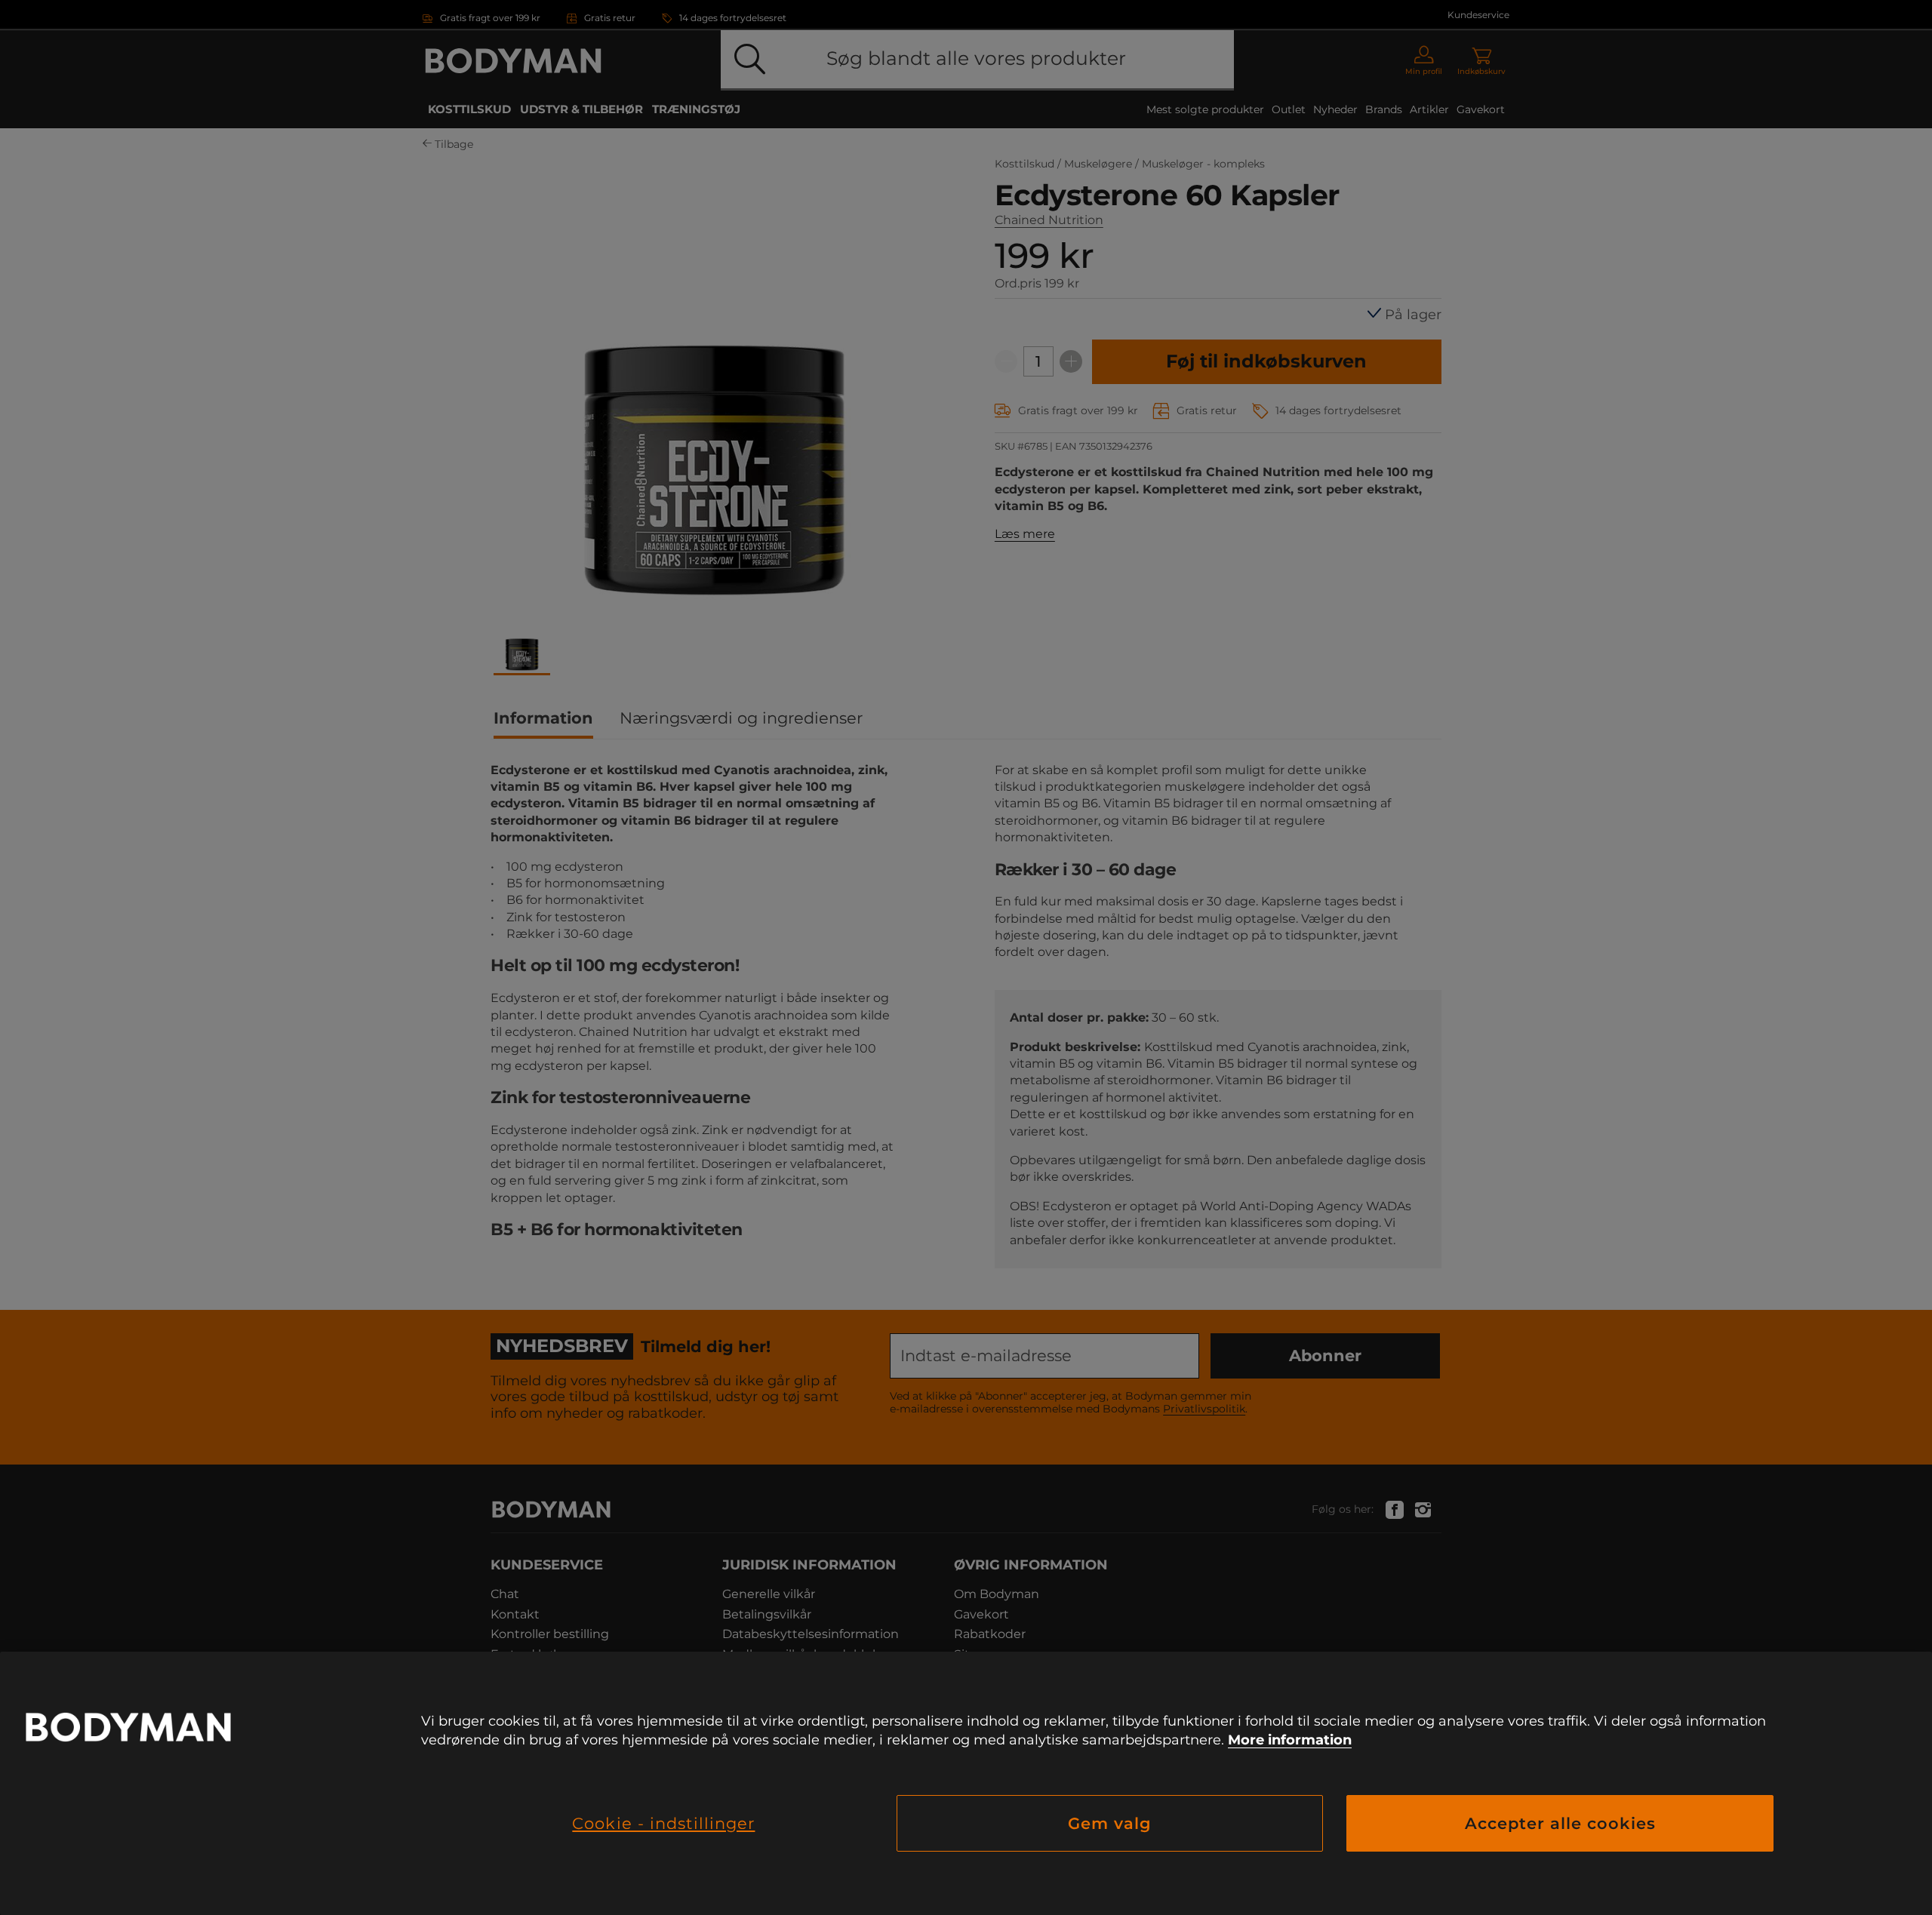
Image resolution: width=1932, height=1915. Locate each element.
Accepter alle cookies (1560, 1823)
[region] (966, 1783)
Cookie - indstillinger (663, 1823)
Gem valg (1110, 1823)
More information (1290, 1740)
